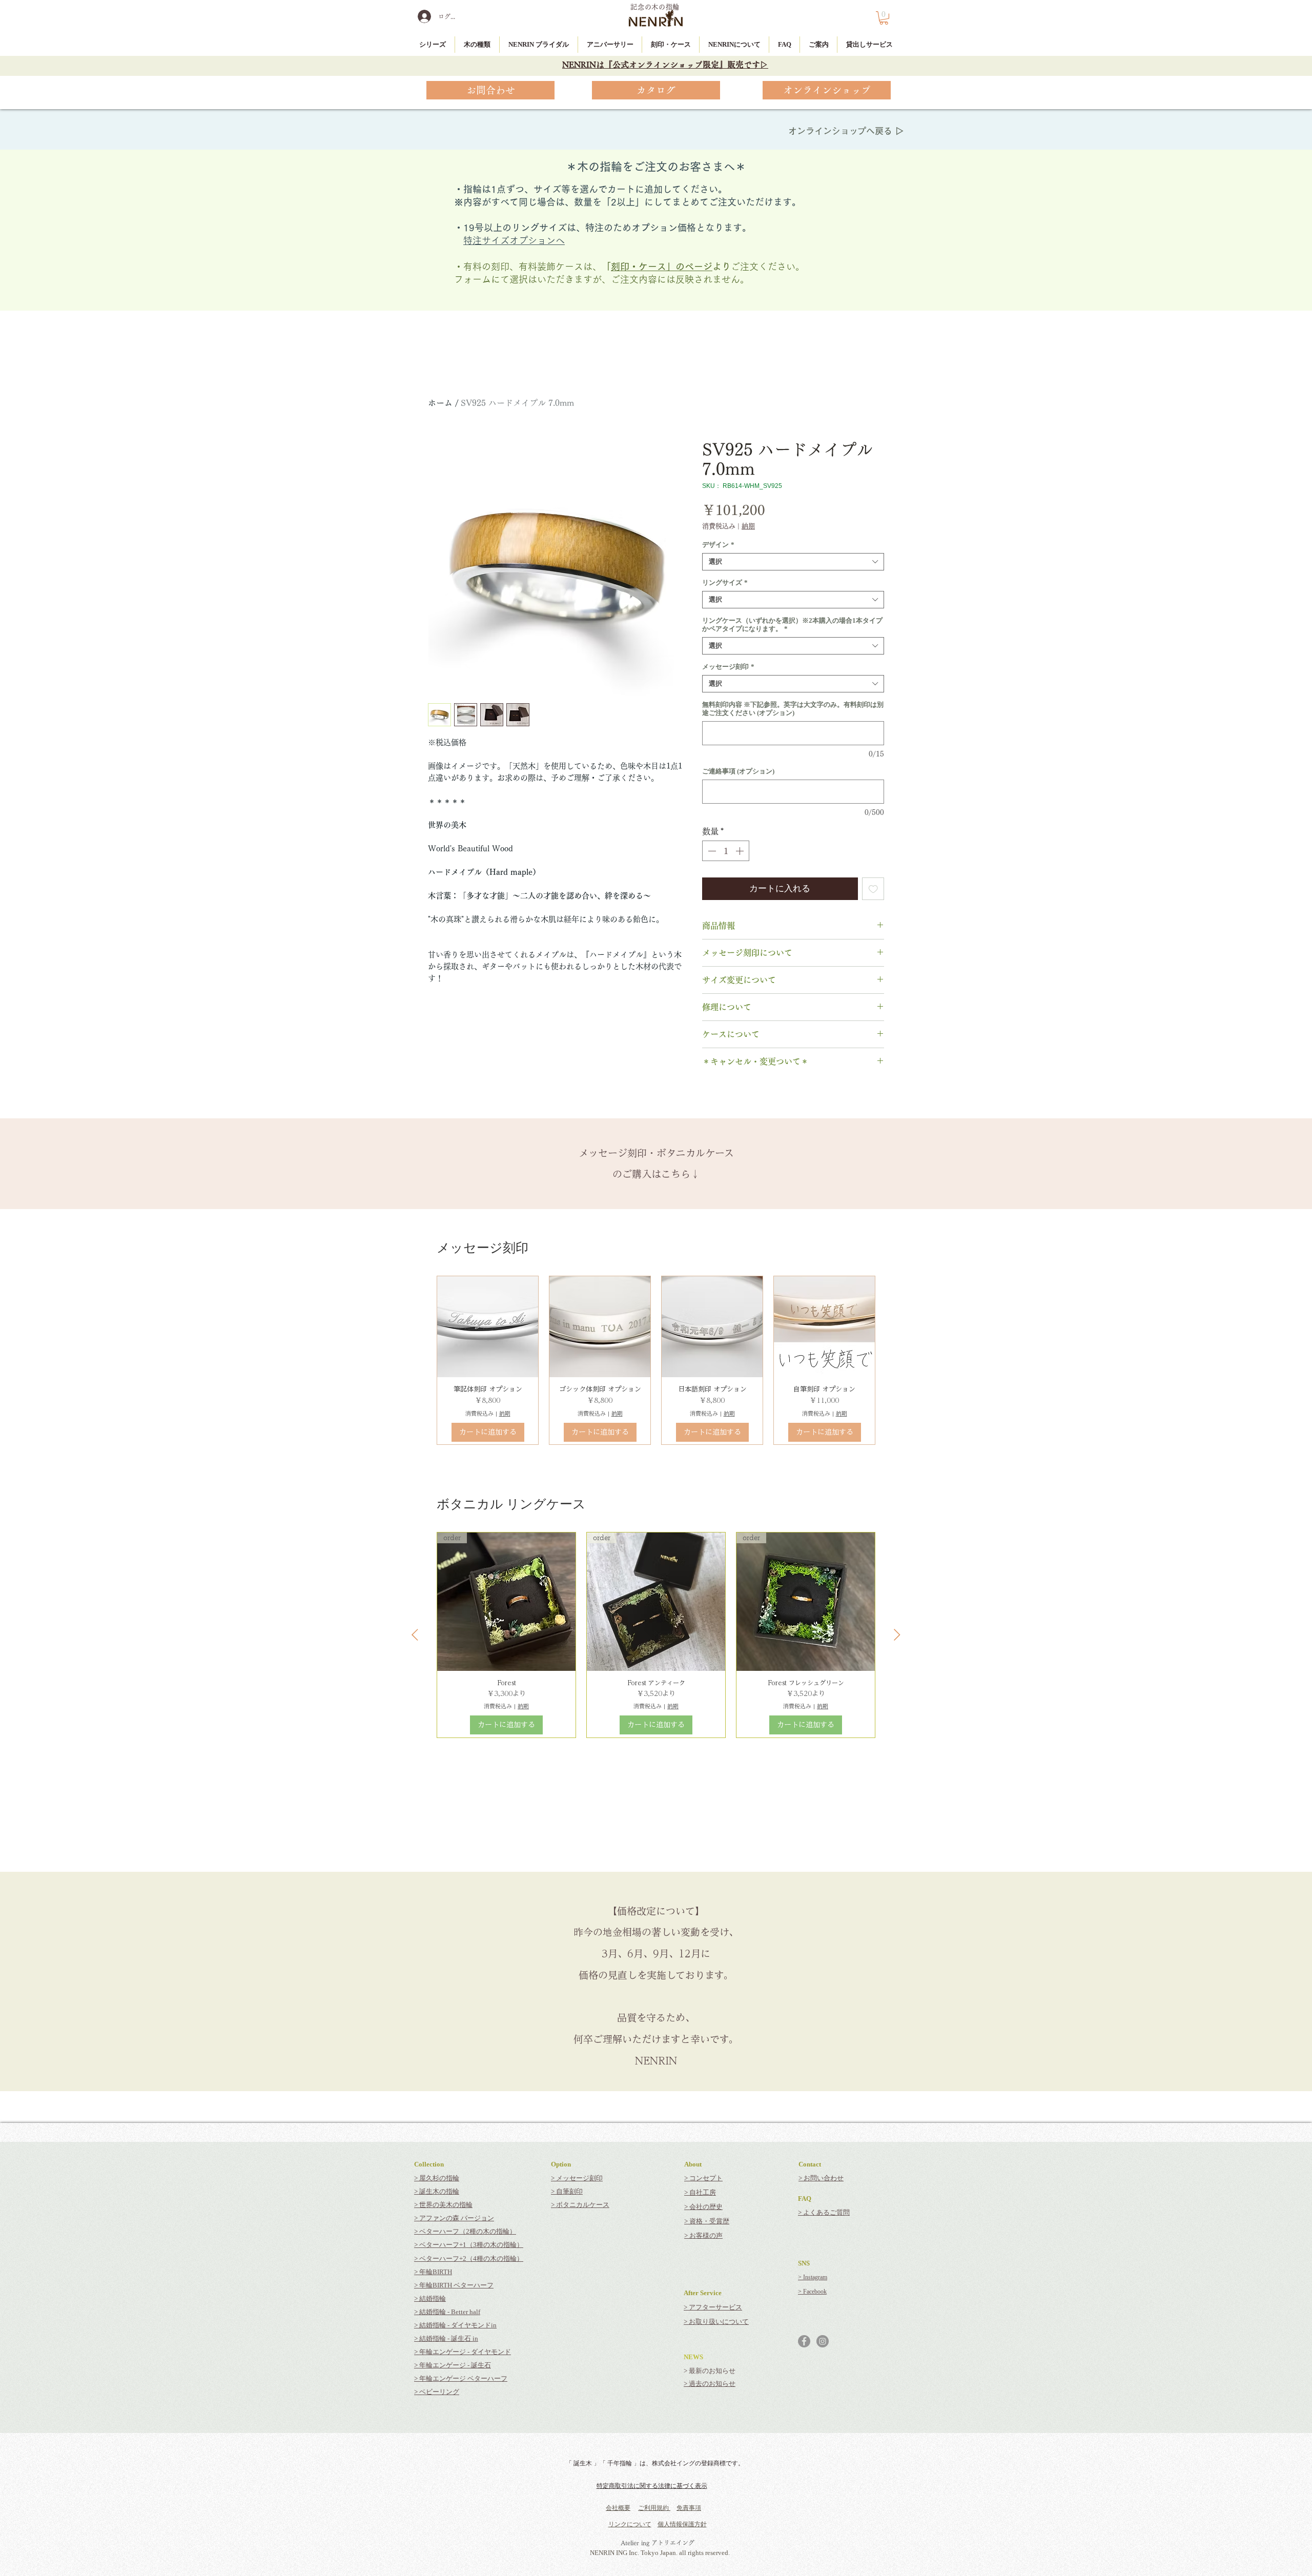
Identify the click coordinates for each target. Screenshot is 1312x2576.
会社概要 (618, 2508)
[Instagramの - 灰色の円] (823, 2341)
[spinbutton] (726, 851)
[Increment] (741, 851)
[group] (656, 1360)
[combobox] (793, 562)
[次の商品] (897, 1635)
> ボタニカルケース (580, 2205)
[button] (884, 18)
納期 (748, 526)
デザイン (718, 545)
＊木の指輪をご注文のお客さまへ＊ (656, 167)
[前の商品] (415, 1635)
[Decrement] (711, 851)
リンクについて (630, 2524)
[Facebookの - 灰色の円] (804, 2341)
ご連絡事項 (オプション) (738, 771)
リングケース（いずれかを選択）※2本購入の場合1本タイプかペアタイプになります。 (792, 625)
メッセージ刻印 (728, 667)
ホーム (440, 403)
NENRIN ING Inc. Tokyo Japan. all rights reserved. (660, 2553)
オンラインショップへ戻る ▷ (846, 131)
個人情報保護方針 (682, 2524)
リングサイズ (725, 582)
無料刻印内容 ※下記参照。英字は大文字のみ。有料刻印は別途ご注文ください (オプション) (793, 709)
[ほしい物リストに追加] (873, 889)
